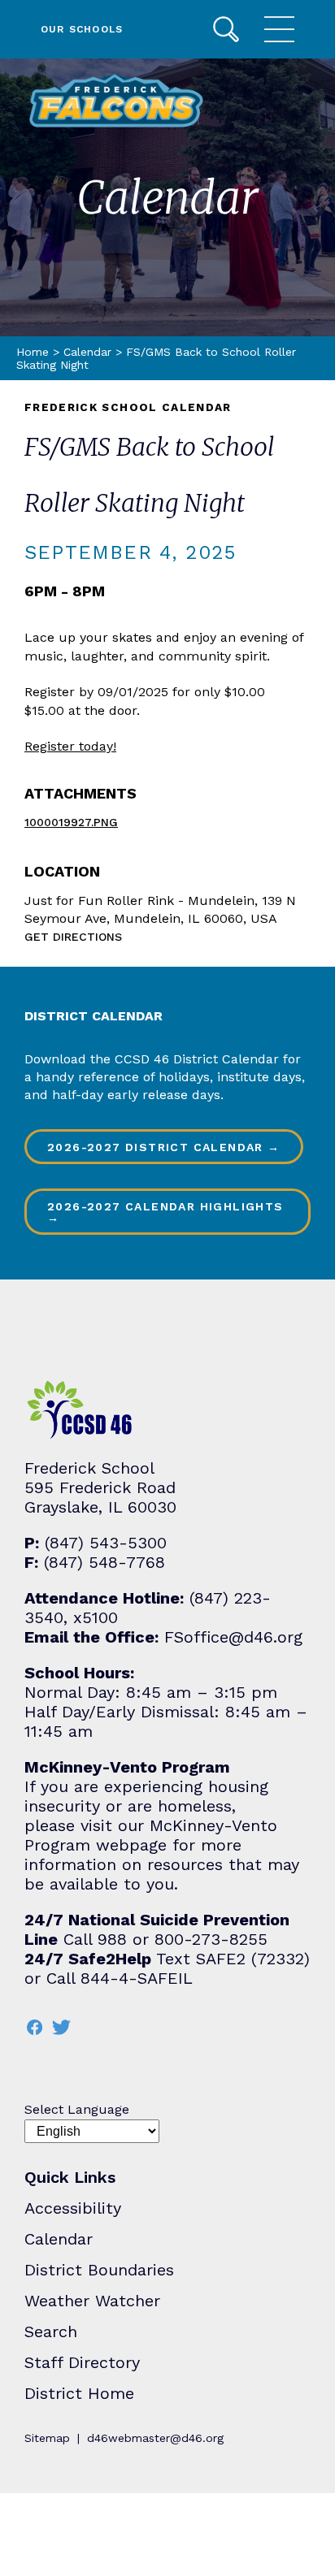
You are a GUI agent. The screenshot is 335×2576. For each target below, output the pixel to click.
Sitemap (47, 2438)
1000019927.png (71, 822)
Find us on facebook (34, 2027)
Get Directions (73, 937)
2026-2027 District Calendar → (164, 1147)
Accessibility (73, 2208)
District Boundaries (99, 2270)
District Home (79, 2393)
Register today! (70, 746)
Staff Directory (82, 2362)
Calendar (87, 352)
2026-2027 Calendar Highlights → (165, 1212)
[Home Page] (116, 101)
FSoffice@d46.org (233, 1637)
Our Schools (82, 29)
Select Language (77, 2109)
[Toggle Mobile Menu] (279, 29)
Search (226, 29)
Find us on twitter (61, 2027)
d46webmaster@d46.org (155, 2438)
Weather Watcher (92, 2301)
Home (33, 352)
